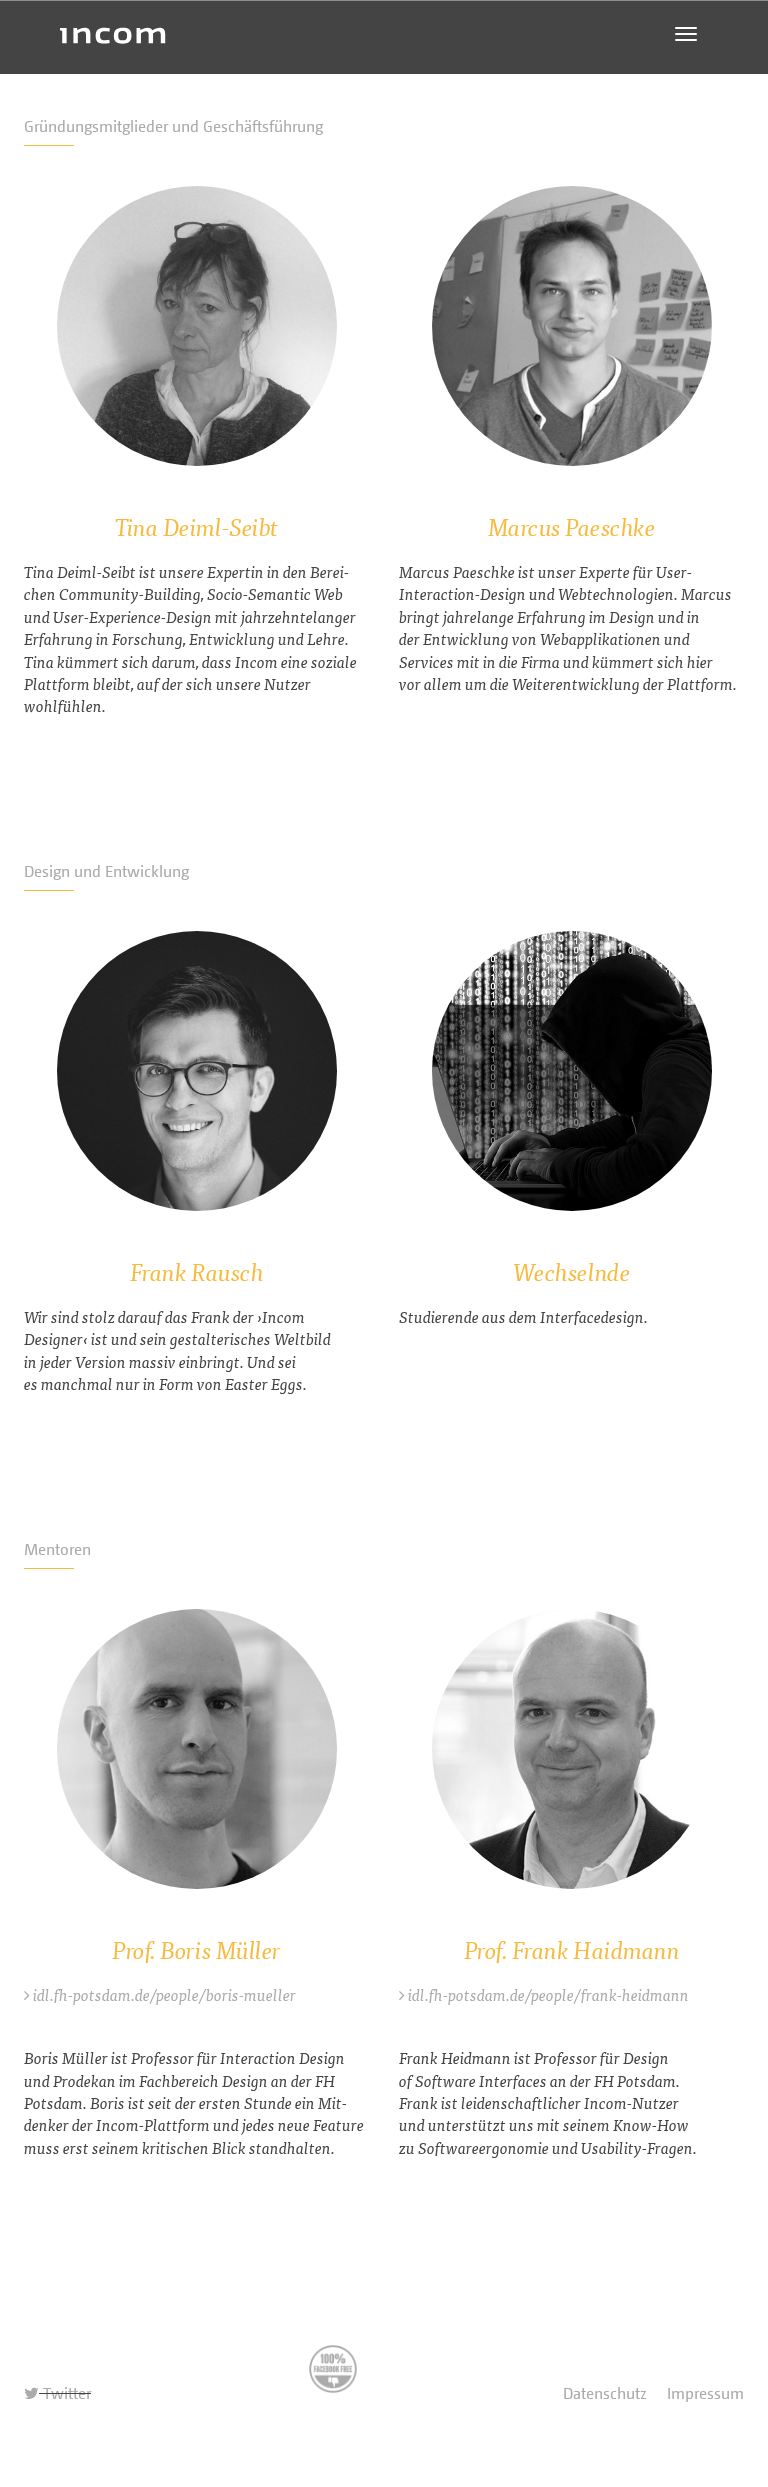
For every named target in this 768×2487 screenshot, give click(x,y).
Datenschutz (605, 2393)
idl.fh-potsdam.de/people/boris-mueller (163, 1995)
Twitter (65, 2393)
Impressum (705, 2393)
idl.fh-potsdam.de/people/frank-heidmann (547, 1995)
